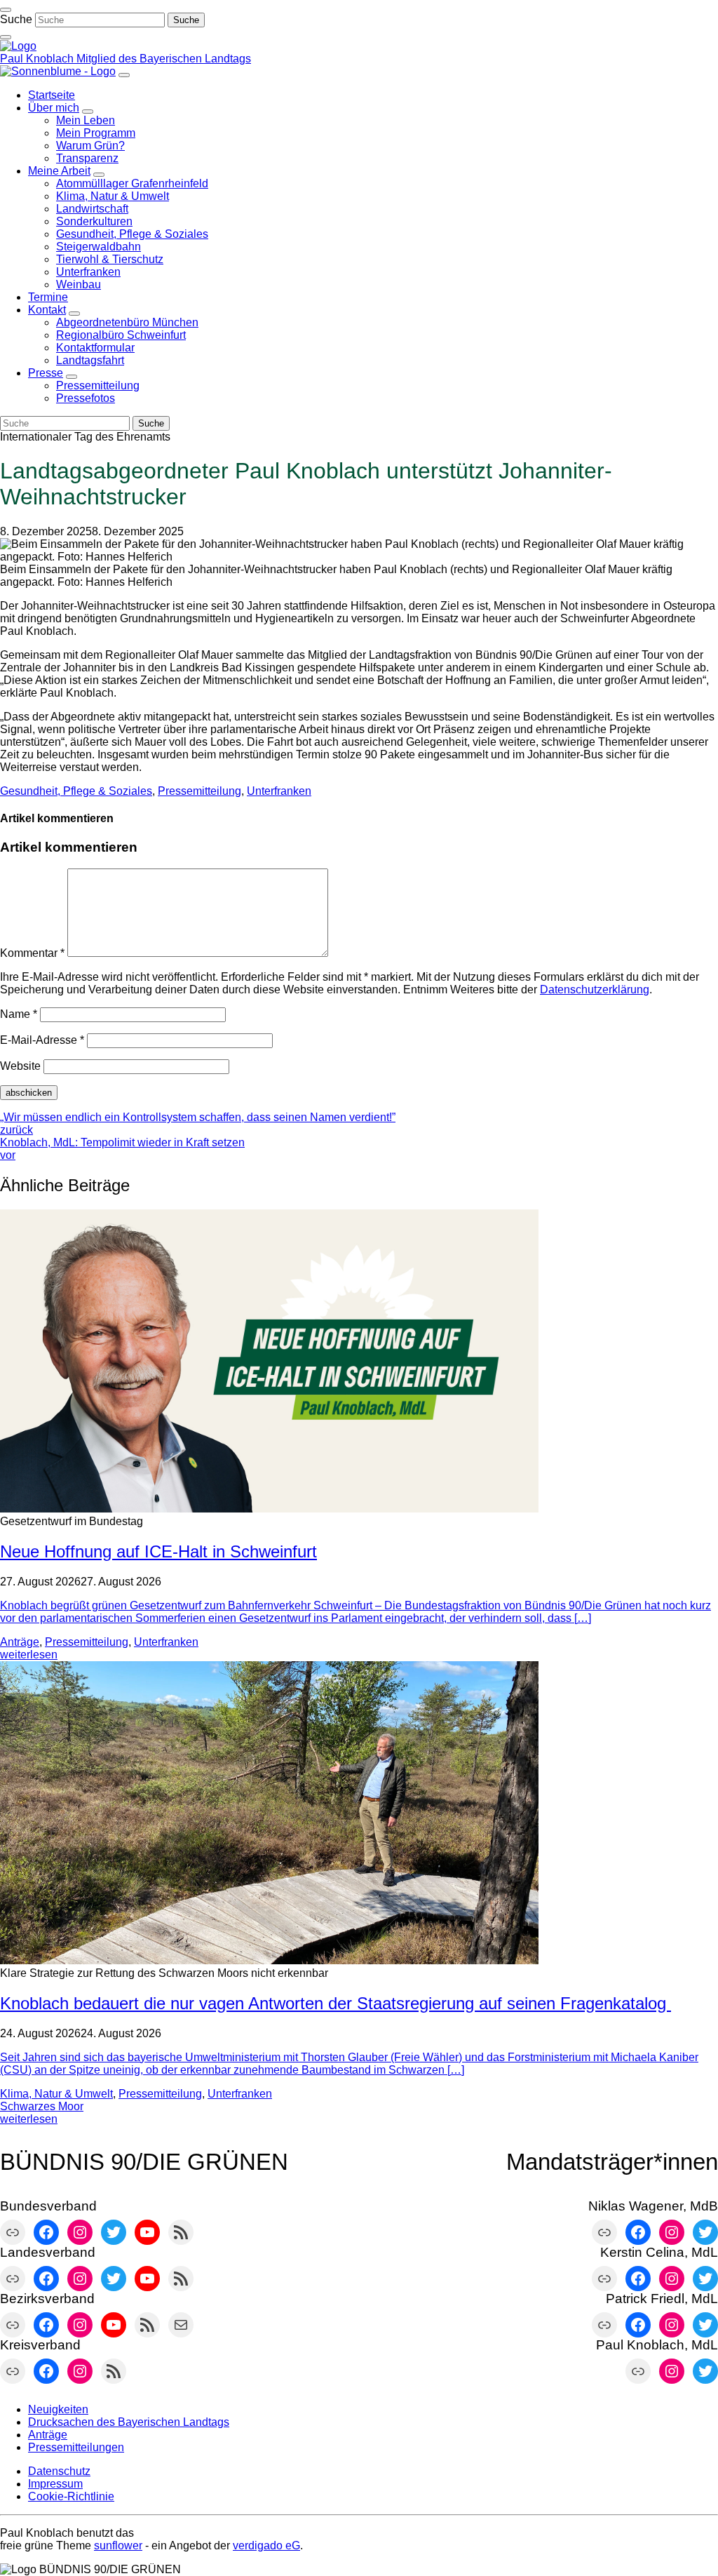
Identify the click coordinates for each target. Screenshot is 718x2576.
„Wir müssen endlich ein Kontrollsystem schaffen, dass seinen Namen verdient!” (198, 1123)
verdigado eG (266, 2545)
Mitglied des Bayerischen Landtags (164, 59)
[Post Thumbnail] (269, 1509)
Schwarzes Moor (42, 2106)
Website (20, 1066)
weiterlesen (29, 1655)
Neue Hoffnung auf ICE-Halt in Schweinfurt (158, 1551)
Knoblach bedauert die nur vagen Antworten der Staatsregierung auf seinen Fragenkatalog (336, 2003)
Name (19, 1014)
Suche (16, 19)
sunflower (118, 2545)
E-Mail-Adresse (42, 1040)
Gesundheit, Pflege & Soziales (76, 791)
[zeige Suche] (6, 37)
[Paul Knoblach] (18, 46)
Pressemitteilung (199, 791)
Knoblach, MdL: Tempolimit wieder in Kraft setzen (122, 1149)
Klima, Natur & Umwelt (56, 2094)
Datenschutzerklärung (595, 990)
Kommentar (32, 953)
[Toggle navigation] (6, 10)
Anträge (20, 1642)
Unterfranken (279, 791)
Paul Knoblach (38, 59)
